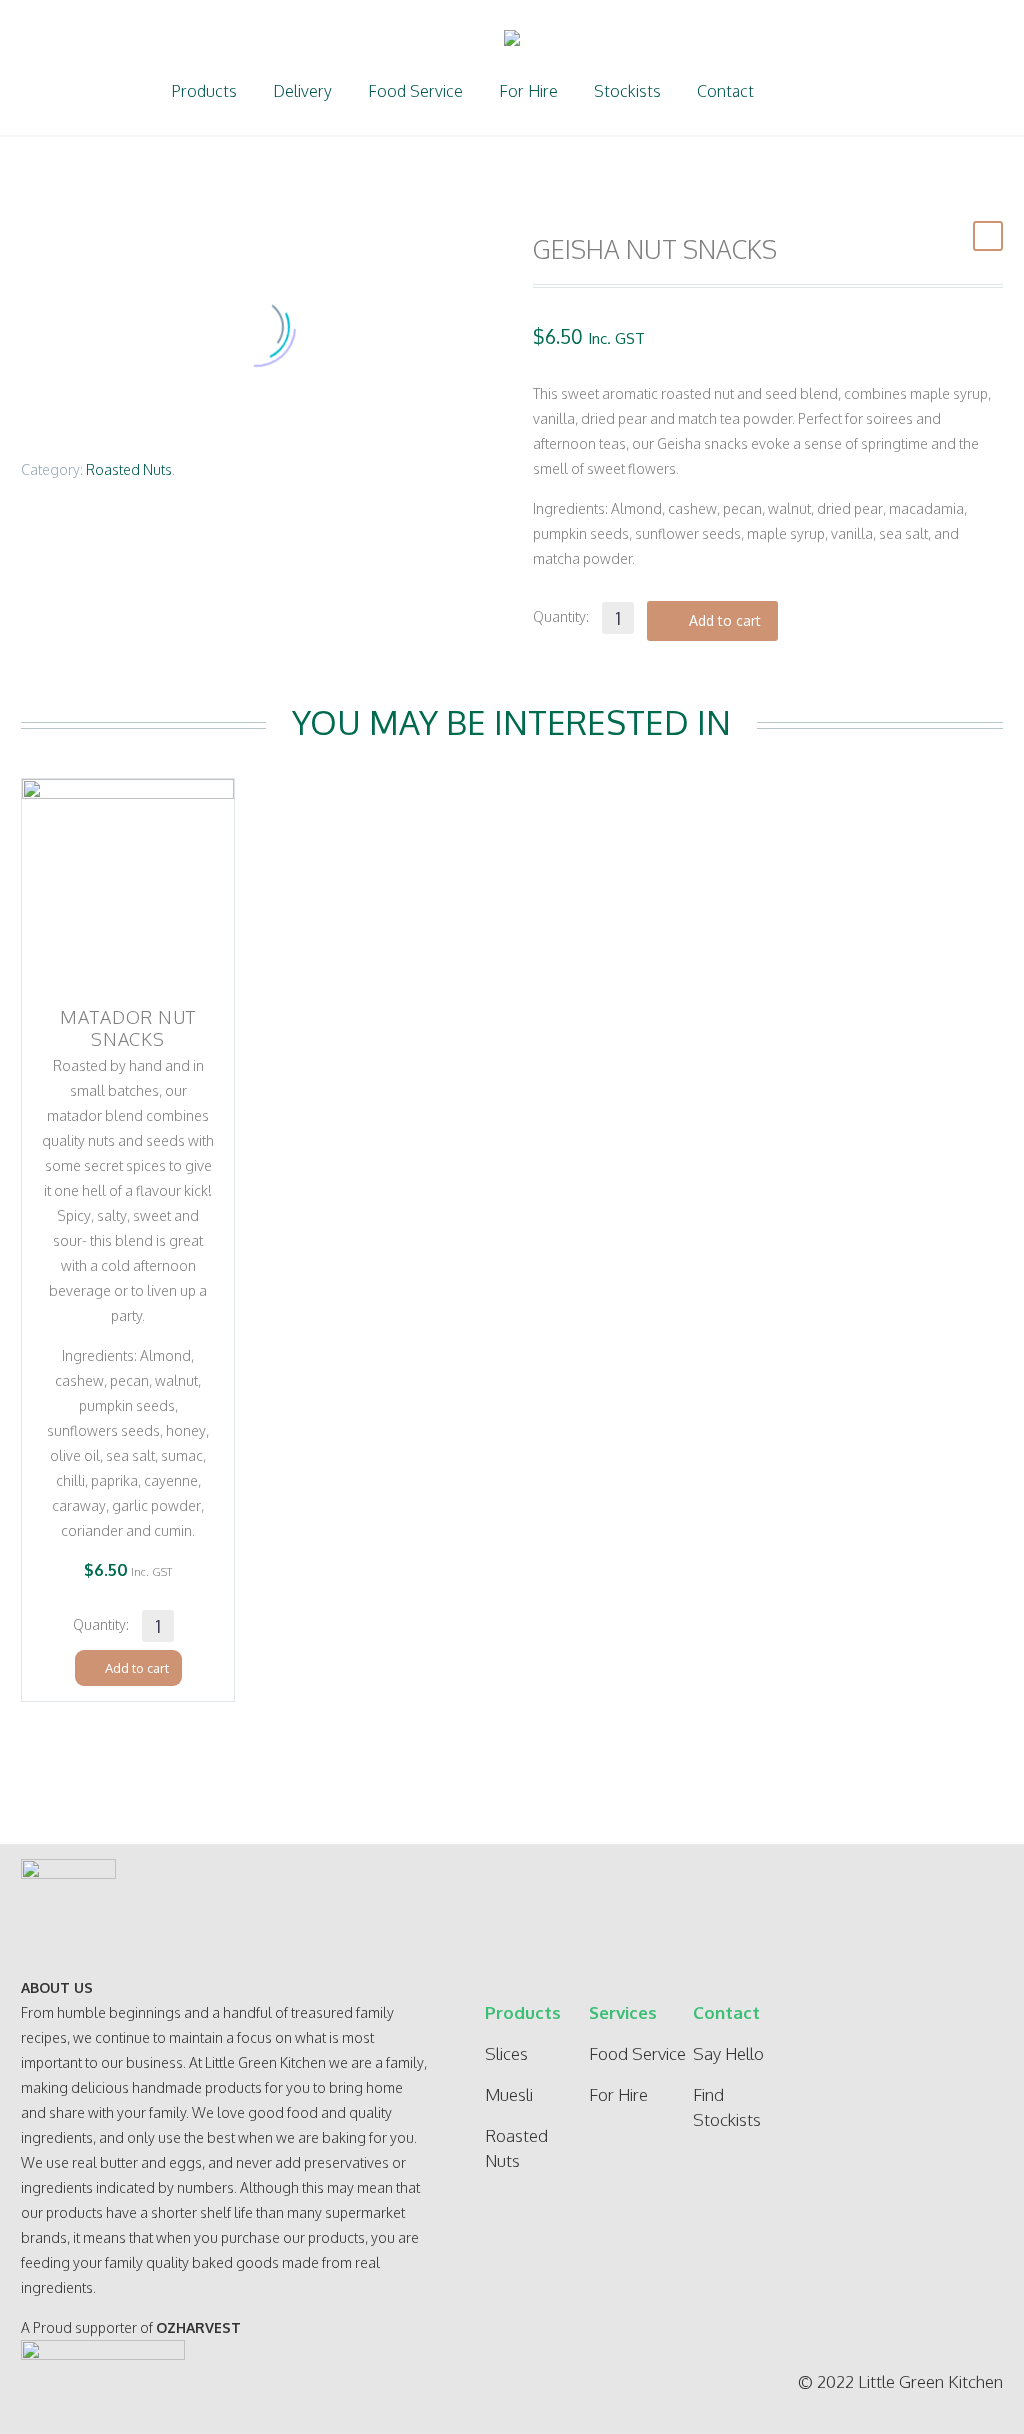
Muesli (509, 2094)
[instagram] (972, 2033)
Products (204, 91)
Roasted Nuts (129, 469)
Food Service (415, 91)
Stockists (627, 91)
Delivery (302, 91)
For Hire (528, 91)
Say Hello (728, 2053)
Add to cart (725, 620)
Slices (506, 2053)
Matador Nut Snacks (128, 1028)
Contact (725, 91)
